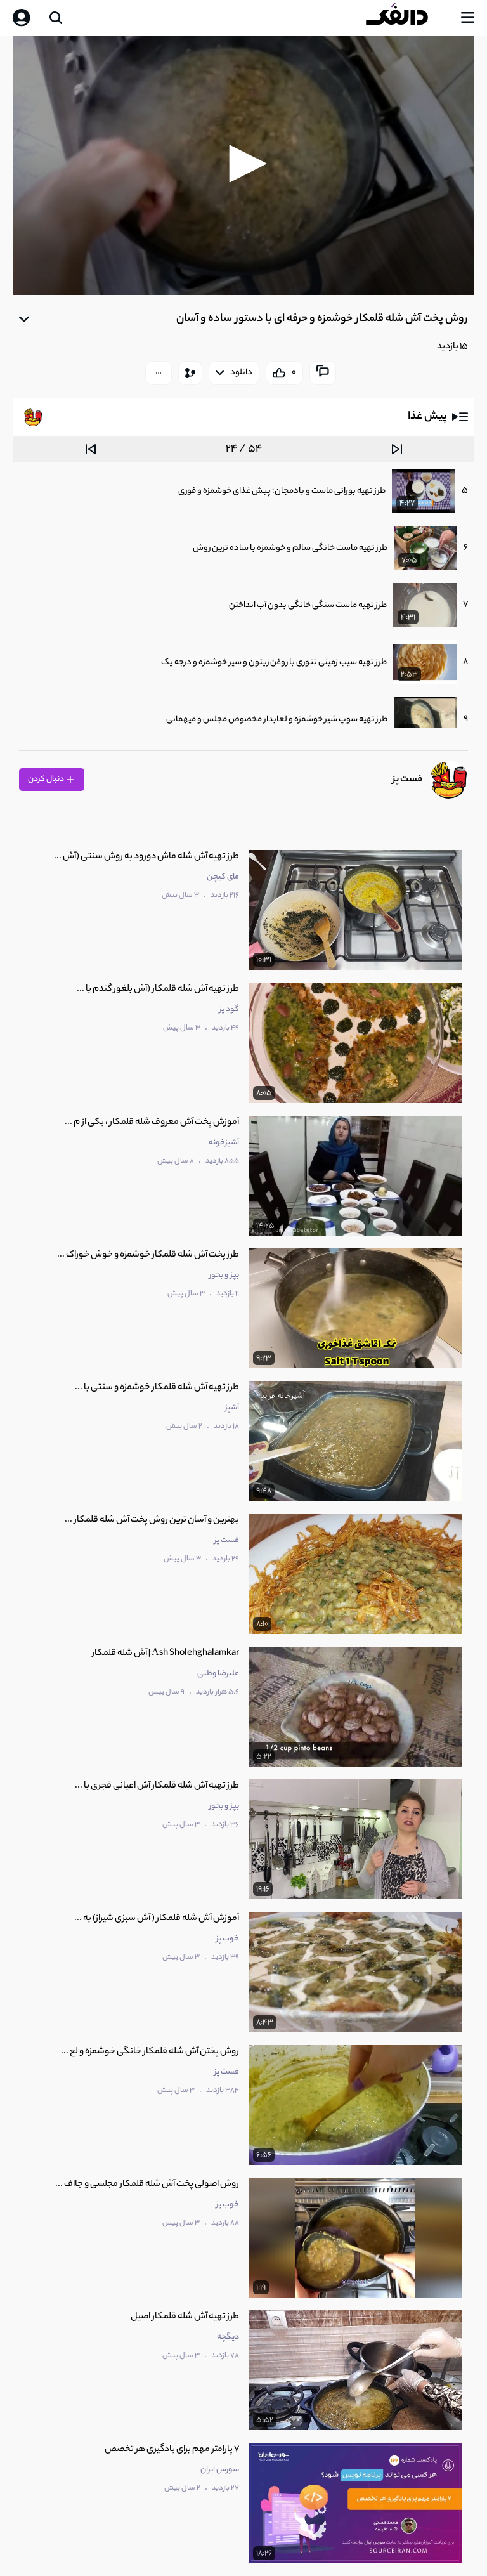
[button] (243, 164)
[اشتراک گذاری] (190, 373)
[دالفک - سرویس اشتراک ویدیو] (407, 18)
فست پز (407, 780)
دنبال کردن (47, 779)
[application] (243, 166)
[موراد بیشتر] (159, 373)
